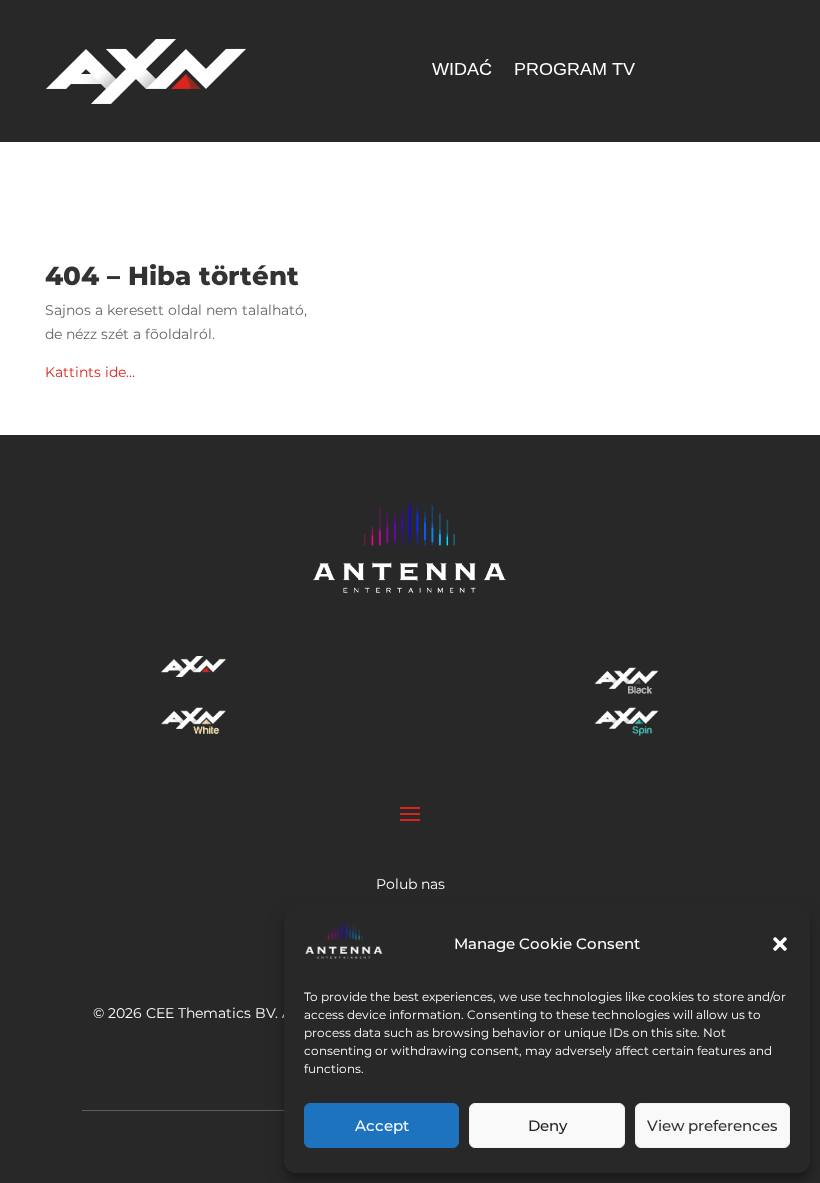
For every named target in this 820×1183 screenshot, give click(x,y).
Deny (547, 1125)
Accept (382, 1125)
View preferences (712, 1125)
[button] (780, 944)
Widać (462, 70)
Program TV (574, 70)
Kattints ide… (90, 372)
